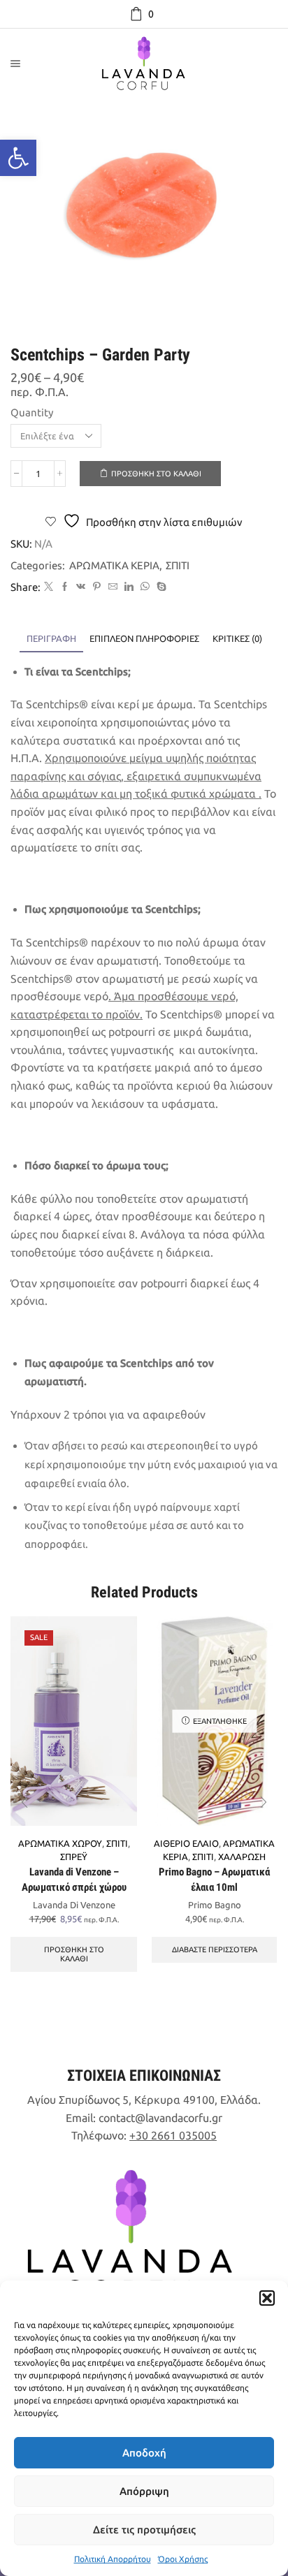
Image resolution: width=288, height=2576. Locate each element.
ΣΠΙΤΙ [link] (178, 565)
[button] (267, 2298)
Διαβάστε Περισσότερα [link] (215, 1949)
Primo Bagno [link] (215, 1905)
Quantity (32, 412)
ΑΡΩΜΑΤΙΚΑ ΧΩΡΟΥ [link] (60, 1843)
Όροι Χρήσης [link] (183, 2559)
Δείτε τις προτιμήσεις (144, 2530)
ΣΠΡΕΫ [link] (74, 1857)
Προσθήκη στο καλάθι (156, 474)
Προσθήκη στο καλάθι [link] (74, 1954)
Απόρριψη (144, 2491)
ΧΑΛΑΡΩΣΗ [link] (242, 1857)
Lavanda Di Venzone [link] (74, 1905)
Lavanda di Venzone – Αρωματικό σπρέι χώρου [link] (74, 1880)
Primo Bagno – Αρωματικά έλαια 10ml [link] (214, 1880)
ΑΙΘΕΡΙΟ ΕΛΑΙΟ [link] (186, 1843)
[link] (18, 158)
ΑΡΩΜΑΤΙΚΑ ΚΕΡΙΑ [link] (114, 565)
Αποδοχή (144, 2453)
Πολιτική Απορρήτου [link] (113, 2559)
